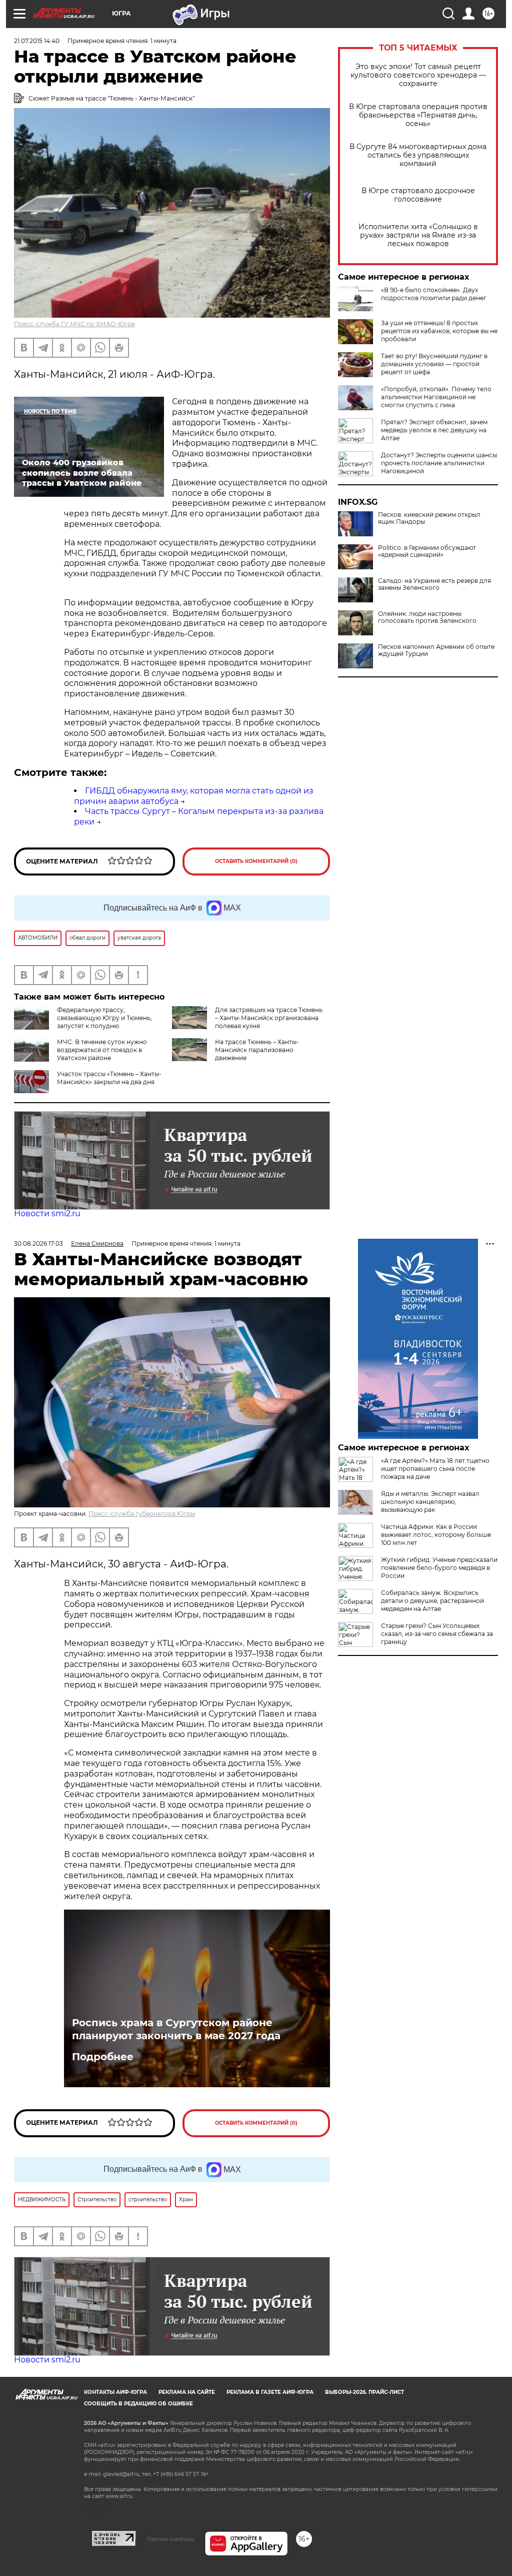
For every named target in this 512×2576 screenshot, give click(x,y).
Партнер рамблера (170, 2539)
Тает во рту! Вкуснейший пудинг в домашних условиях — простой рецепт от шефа (434, 364)
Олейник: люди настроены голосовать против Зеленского (427, 617)
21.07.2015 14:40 (37, 41)
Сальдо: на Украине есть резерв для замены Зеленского (434, 584)
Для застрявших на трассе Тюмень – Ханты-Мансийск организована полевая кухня (269, 1018)
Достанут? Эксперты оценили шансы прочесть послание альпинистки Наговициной (439, 463)
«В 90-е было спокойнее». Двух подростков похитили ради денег (434, 294)
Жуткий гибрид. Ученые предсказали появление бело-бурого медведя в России (439, 1568)
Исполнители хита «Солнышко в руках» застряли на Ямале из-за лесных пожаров (418, 235)
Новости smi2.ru (47, 1213)
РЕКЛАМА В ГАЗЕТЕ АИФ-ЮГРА (270, 2392)
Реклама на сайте (187, 2392)
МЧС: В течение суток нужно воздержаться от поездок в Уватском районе (102, 1050)
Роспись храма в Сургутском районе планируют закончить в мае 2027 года (176, 2029)
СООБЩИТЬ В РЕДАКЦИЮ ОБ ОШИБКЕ (138, 2404)
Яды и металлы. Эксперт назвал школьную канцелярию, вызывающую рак (430, 1502)
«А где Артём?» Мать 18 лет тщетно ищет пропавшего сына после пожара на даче (435, 1469)
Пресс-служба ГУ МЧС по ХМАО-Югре (74, 324)
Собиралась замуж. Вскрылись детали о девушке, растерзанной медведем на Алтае (432, 1601)
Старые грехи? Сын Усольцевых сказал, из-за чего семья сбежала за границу (437, 1634)
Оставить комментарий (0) (256, 861)
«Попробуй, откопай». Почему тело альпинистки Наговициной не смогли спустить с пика (436, 397)
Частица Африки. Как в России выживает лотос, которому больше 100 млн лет (436, 1535)
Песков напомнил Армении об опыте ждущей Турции (436, 650)
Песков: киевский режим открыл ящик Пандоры (429, 518)
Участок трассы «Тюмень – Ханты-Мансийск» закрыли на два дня (109, 1078)
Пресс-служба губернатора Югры (142, 1514)
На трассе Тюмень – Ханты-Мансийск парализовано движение (257, 1050)
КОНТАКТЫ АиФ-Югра (115, 2392)
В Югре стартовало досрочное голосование (418, 195)
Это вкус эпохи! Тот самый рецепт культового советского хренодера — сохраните (418, 75)
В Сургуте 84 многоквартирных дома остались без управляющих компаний (418, 155)
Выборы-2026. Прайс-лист (364, 2392)
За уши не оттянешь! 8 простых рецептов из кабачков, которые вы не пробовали (439, 331)
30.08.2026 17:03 (38, 1243)
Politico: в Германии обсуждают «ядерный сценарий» (427, 551)
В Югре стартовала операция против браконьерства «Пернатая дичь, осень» (418, 115)
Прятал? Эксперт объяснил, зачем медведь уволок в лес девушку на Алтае (434, 430)
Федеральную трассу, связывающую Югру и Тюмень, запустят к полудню (104, 1018)
